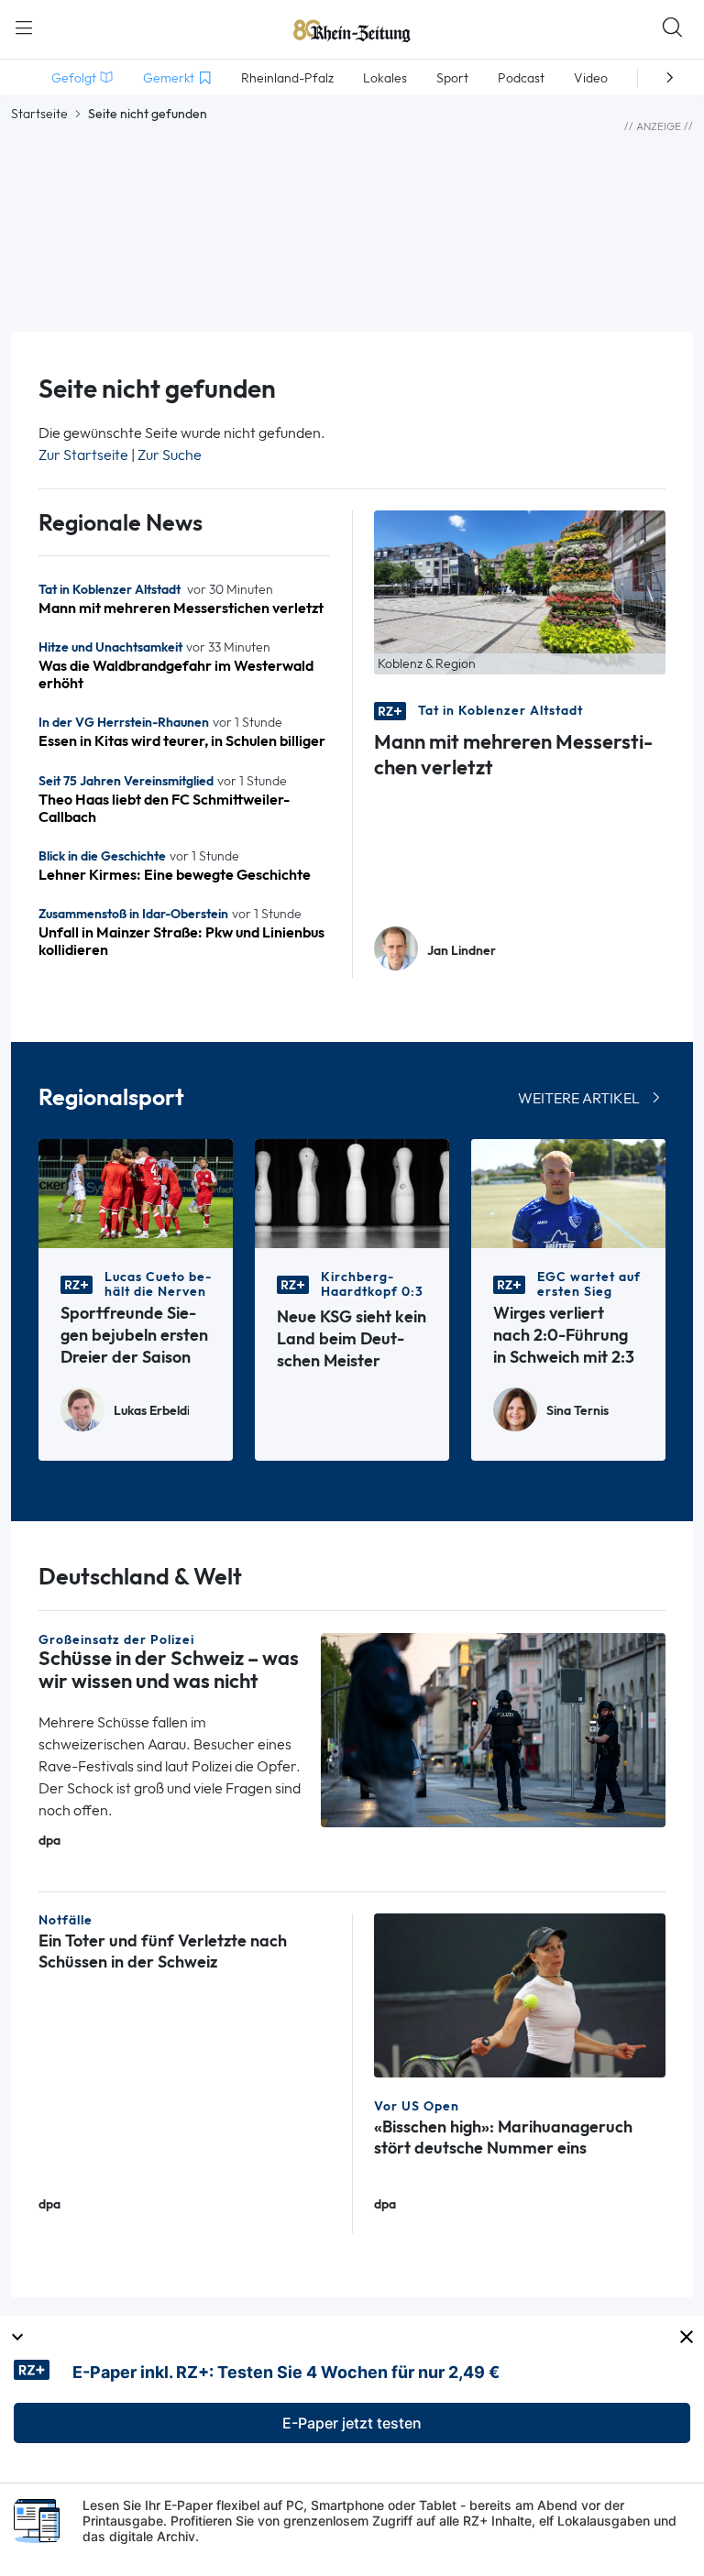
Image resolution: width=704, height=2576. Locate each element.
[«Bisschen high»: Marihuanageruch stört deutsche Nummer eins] (520, 1995)
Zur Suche (170, 455)
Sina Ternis (577, 1411)
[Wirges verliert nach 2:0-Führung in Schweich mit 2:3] (568, 1192)
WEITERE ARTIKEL (579, 1098)
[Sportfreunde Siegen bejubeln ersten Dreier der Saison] (136, 1192)
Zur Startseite (83, 455)
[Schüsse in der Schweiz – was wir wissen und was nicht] (493, 1729)
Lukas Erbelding (151, 1411)
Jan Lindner (462, 951)
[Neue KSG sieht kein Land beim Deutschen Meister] (352, 1192)
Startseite (39, 114)
